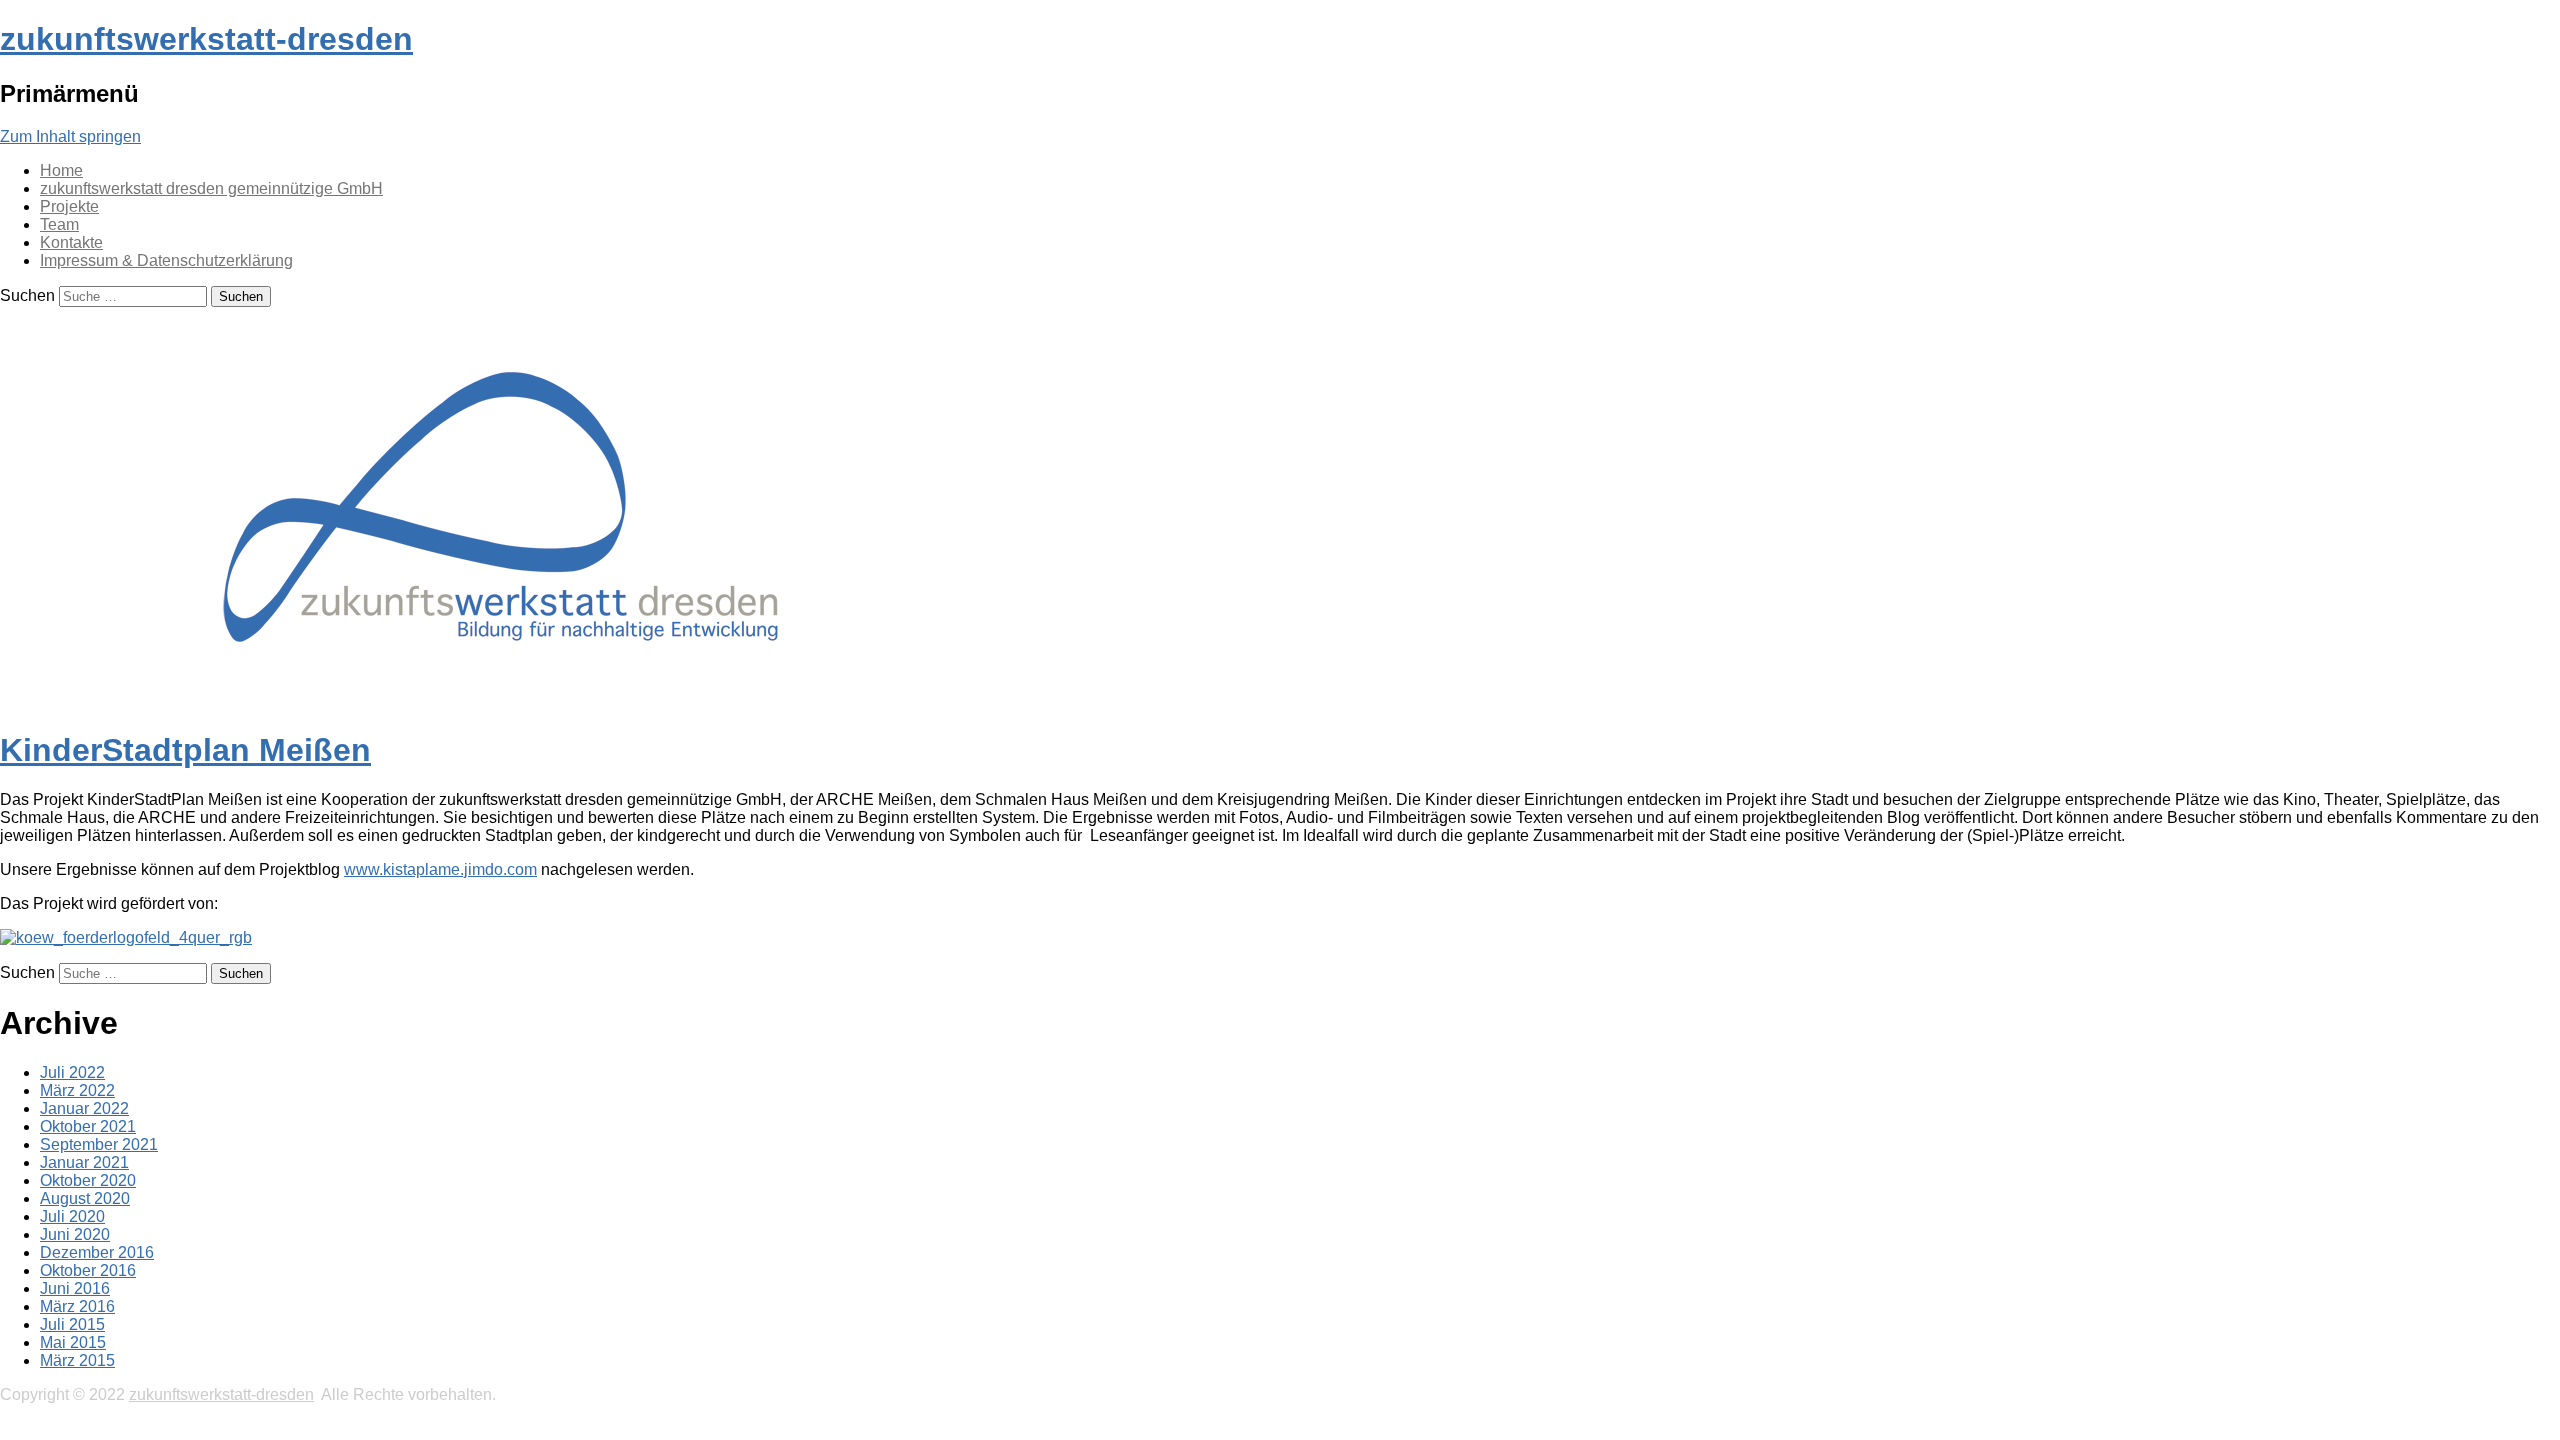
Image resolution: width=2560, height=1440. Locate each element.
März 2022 (77, 1090)
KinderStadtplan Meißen (185, 750)
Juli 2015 (72, 1324)
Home (61, 170)
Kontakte (71, 242)
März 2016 (77, 1306)
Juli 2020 (72, 1216)
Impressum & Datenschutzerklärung (166, 260)
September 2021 (99, 1144)
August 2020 (85, 1198)
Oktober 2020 (88, 1180)
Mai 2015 (73, 1342)
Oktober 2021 (88, 1126)
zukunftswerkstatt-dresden (206, 39)
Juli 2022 (72, 1072)
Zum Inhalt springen (70, 136)
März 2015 (77, 1360)
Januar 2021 (84, 1162)
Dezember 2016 (97, 1252)
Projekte (69, 206)
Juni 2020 (75, 1234)
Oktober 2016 (88, 1270)
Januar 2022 (84, 1108)
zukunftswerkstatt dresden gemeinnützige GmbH (211, 188)
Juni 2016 (75, 1288)
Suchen (27, 295)
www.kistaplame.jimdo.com (440, 869)
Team (59, 224)
